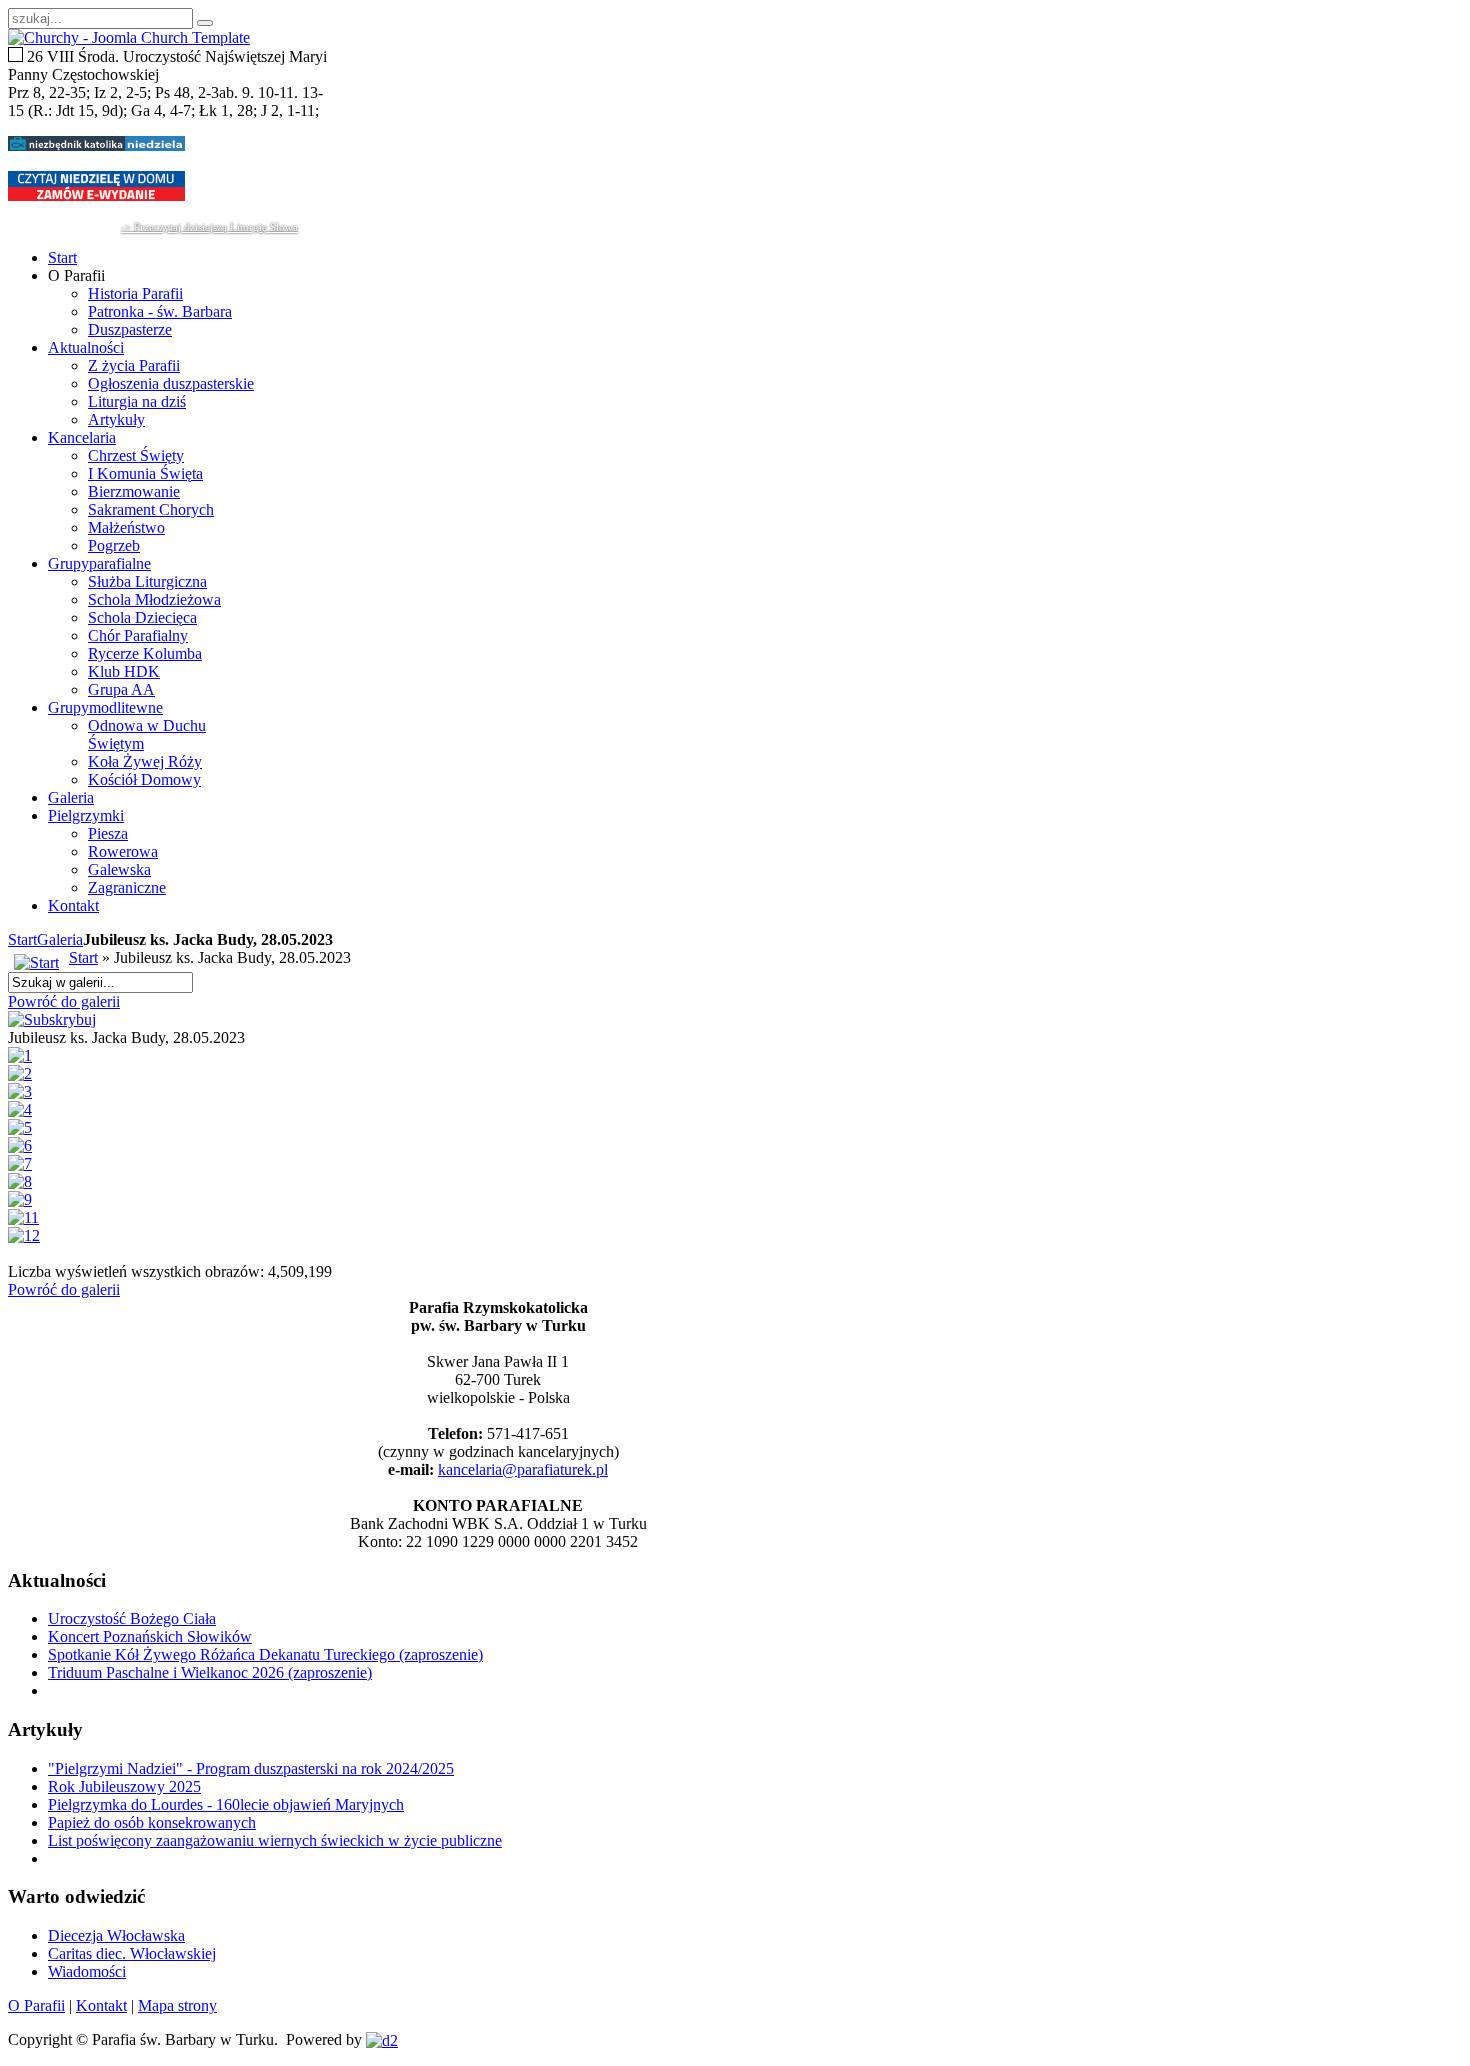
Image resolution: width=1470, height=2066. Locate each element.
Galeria (60, 939)
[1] (20, 1055)
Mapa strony (177, 2005)
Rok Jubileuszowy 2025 (124, 1786)
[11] (23, 1217)
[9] (20, 1199)
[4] (20, 1109)
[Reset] (205, 23)
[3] (20, 1091)
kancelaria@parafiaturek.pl (523, 1469)
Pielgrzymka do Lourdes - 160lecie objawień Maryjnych (226, 1804)
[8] (20, 1181)
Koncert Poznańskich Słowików (150, 1636)
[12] (24, 1235)
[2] (20, 1073)
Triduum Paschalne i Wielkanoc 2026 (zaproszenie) (210, 1672)
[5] (20, 1127)
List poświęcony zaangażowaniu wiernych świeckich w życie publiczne (275, 1840)
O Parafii (36, 2005)
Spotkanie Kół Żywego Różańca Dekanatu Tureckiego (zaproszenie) (265, 1654)
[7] (20, 1163)
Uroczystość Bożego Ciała (132, 1618)
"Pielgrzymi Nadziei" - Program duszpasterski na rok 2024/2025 (251, 1768)
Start (22, 939)
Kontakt (101, 2005)
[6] (20, 1145)
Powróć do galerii (64, 1001)
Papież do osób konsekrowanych (152, 1822)
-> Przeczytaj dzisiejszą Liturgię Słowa (209, 227)
